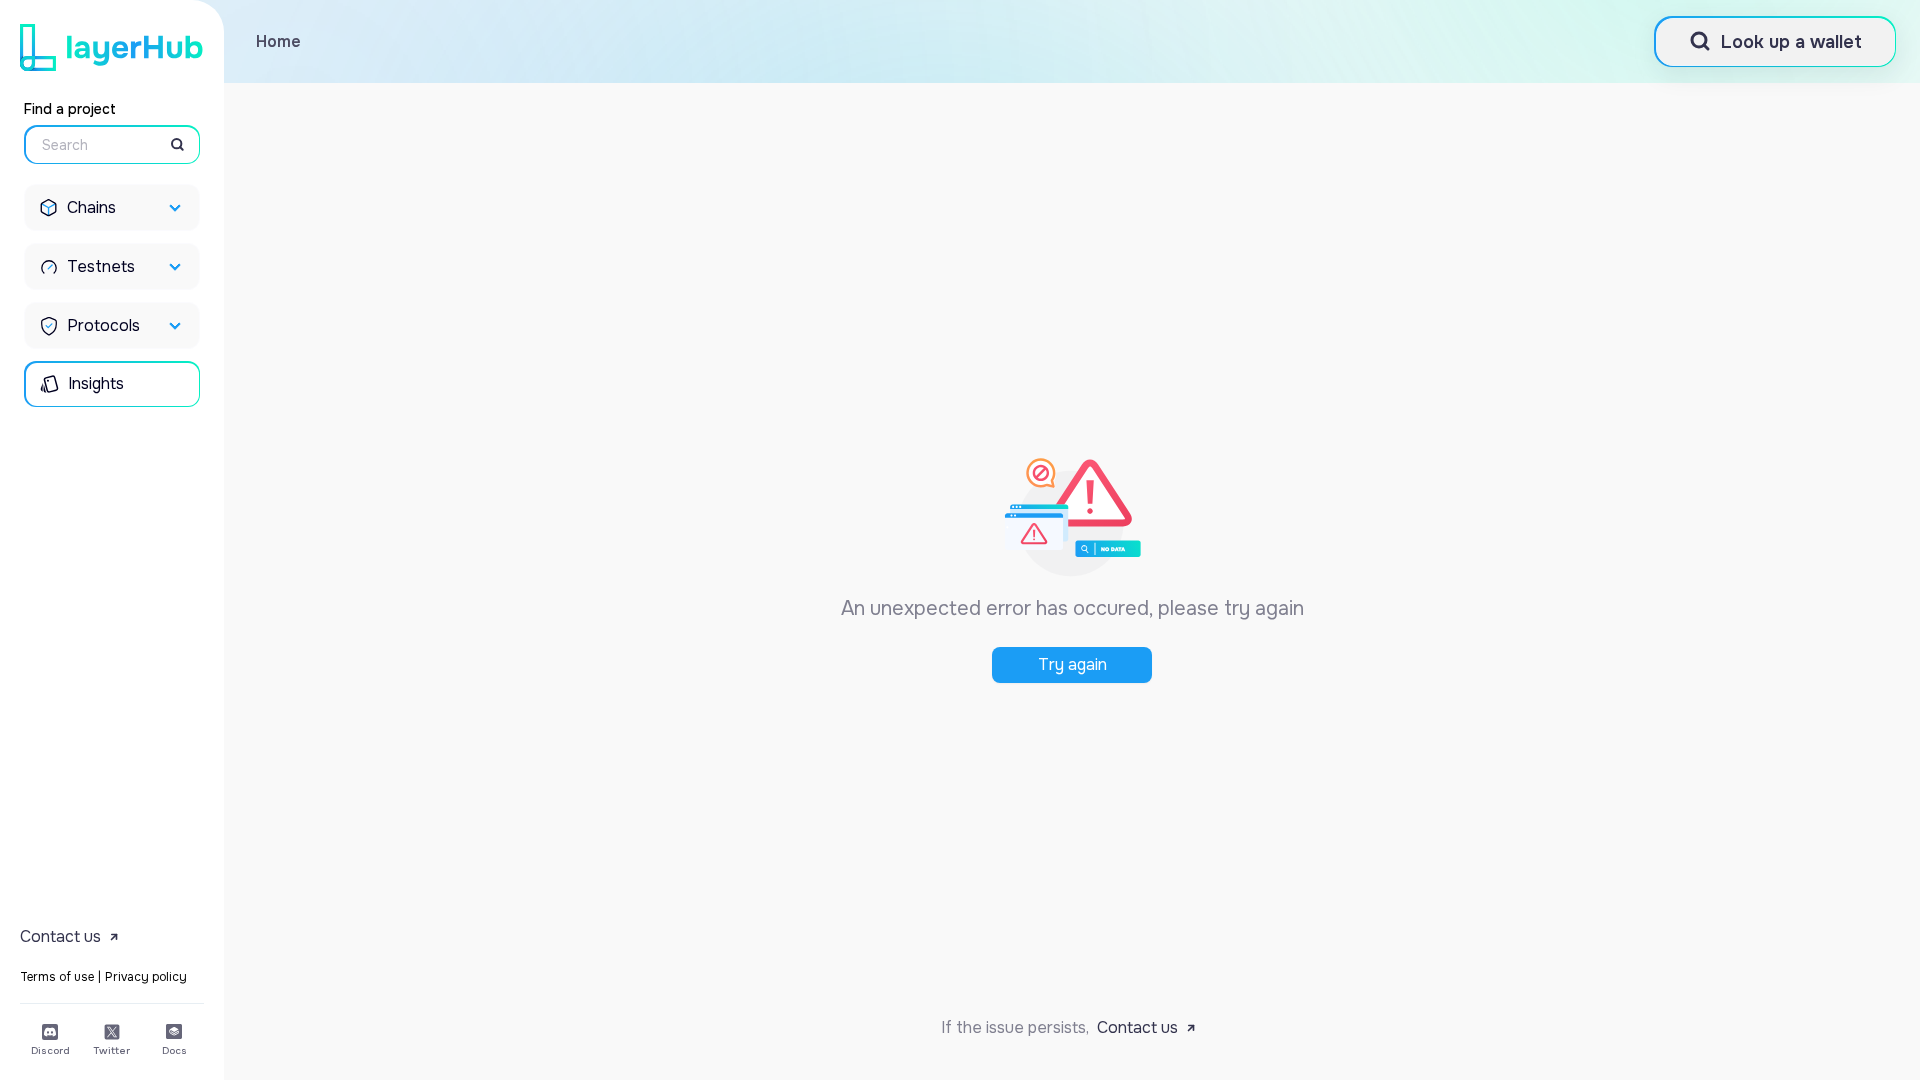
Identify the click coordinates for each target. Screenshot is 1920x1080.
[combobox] (86, 145)
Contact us (1137, 1027)
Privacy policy (146, 977)
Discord (50, 1050)
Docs (174, 1050)
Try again (1072, 664)
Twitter (112, 1050)
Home (278, 41)
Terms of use (57, 977)
